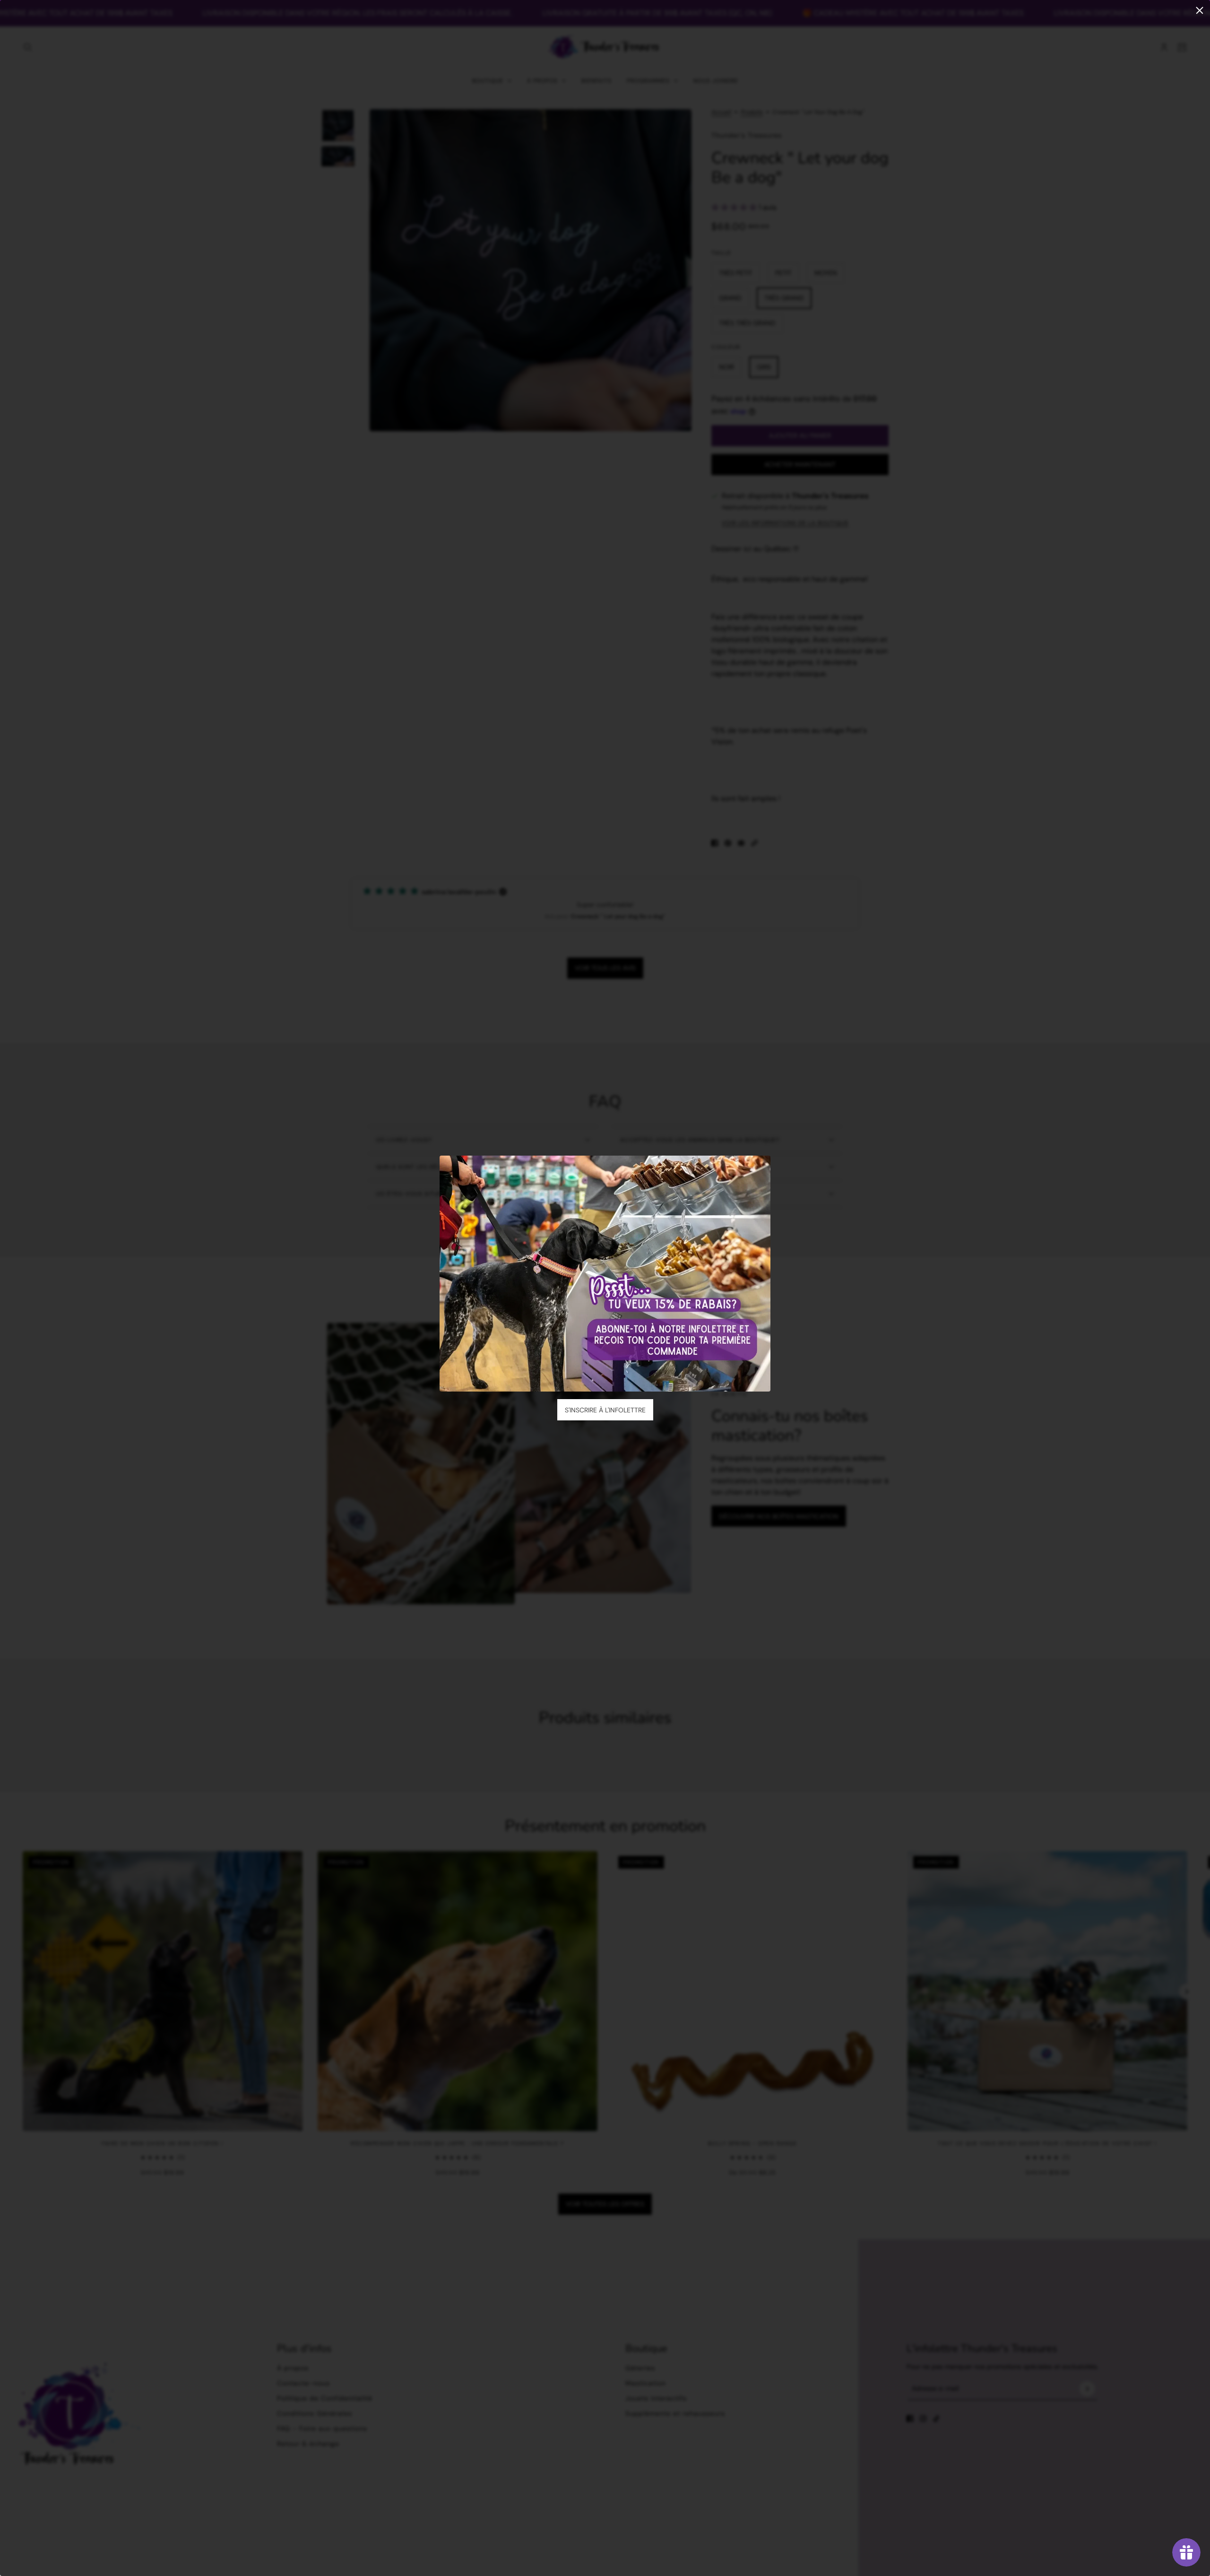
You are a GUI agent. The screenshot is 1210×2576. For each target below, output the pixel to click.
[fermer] (1200, 10)
